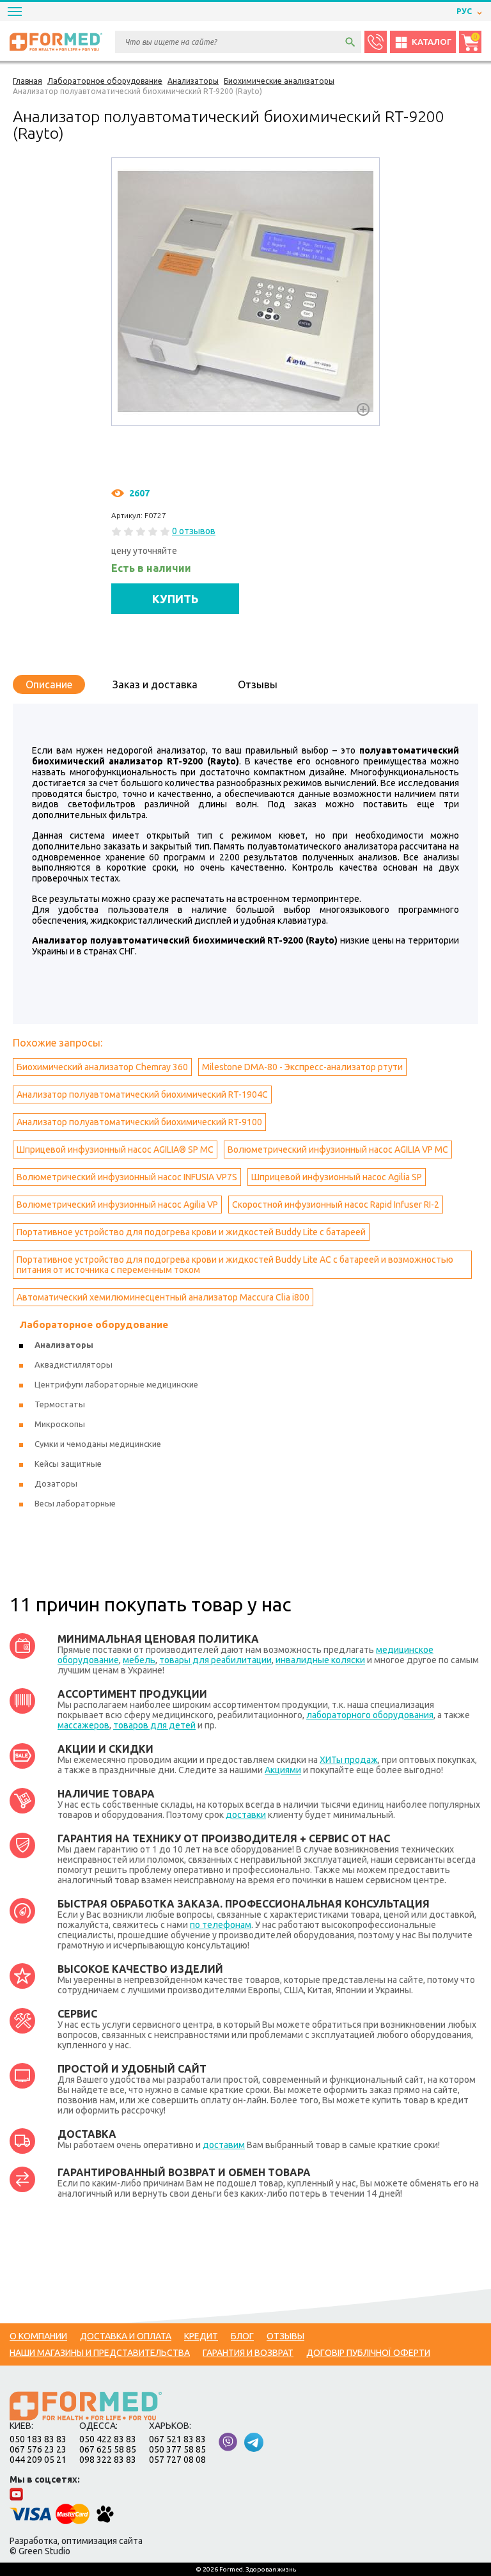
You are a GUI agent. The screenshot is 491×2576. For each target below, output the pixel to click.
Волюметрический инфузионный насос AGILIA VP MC (338, 1150)
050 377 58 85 (177, 2449)
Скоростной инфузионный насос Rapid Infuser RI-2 (336, 1205)
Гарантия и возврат (248, 2353)
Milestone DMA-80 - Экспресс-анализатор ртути (302, 1067)
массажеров (83, 1725)
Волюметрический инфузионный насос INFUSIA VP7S (127, 1177)
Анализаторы (64, 1345)
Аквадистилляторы (74, 1364)
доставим (224, 2145)
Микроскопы (60, 1424)
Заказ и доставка (155, 684)
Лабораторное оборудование (94, 1324)
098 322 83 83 (108, 2460)
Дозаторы (56, 1483)
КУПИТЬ (175, 599)
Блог (242, 2336)
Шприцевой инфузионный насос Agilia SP (337, 1177)
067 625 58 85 (108, 2449)
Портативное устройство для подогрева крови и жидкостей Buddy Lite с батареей (191, 1232)
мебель (139, 1660)
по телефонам (221, 1925)
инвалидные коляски (320, 1660)
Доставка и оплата (126, 2336)
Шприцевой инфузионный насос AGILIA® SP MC (115, 1150)
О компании (38, 2336)
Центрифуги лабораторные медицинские (116, 1384)
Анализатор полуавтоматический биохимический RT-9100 (139, 1122)
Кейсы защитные (68, 1464)
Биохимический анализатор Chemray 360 (102, 1067)
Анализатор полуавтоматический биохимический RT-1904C (142, 1094)
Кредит (201, 2336)
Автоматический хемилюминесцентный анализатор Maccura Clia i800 (163, 1297)
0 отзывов (194, 531)
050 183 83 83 (38, 2439)
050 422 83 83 (108, 2439)
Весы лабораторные (75, 1503)
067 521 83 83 (177, 2439)
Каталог (432, 42)
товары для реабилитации (215, 1660)
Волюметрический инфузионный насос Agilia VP (117, 1205)
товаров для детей (154, 1725)
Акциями (283, 1770)
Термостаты (60, 1404)
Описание (49, 684)
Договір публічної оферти (368, 2353)
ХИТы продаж (349, 1760)
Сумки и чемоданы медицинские (98, 1444)
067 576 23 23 (38, 2449)
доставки (246, 1815)
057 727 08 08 (177, 2460)
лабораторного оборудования (370, 1715)
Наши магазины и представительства (100, 2353)
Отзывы (258, 684)
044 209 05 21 (38, 2460)
